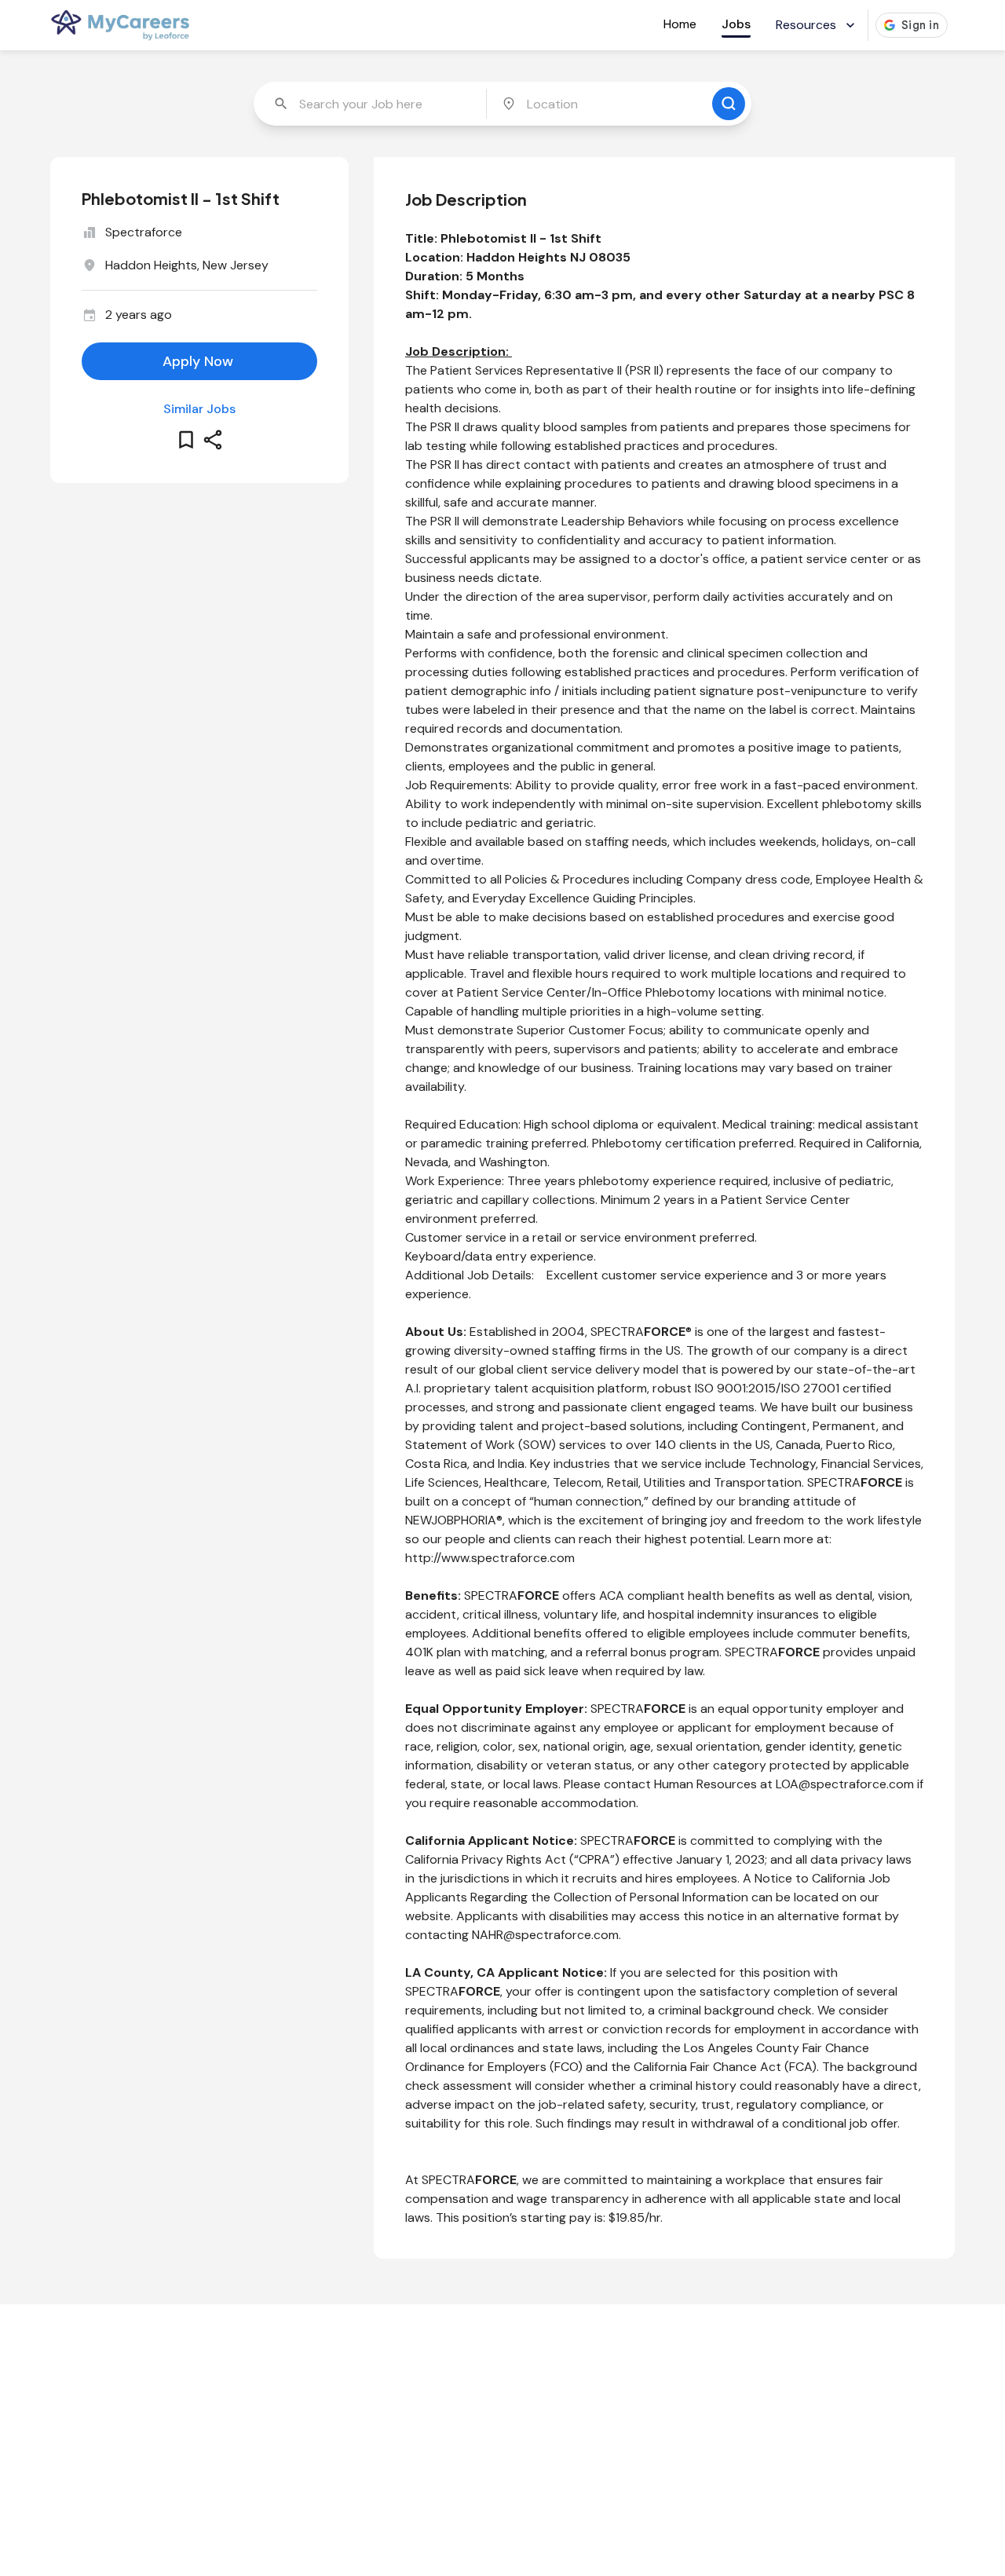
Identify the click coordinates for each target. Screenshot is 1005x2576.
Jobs (736, 24)
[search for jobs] (729, 104)
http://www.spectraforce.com (490, 1558)
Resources (806, 25)
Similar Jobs (199, 409)
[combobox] (371, 104)
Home (680, 24)
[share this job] (213, 440)
